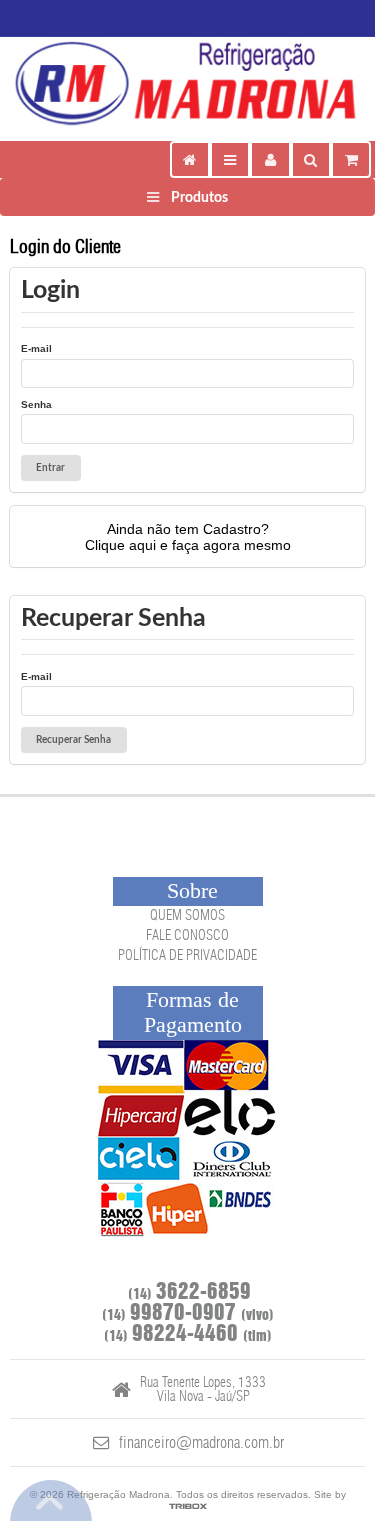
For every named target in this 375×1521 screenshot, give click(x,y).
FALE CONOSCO (187, 936)
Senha (36, 404)
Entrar (50, 468)
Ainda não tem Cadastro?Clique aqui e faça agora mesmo (188, 537)
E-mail (36, 348)
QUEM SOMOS (187, 916)
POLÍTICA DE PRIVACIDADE (187, 956)
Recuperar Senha (73, 740)
